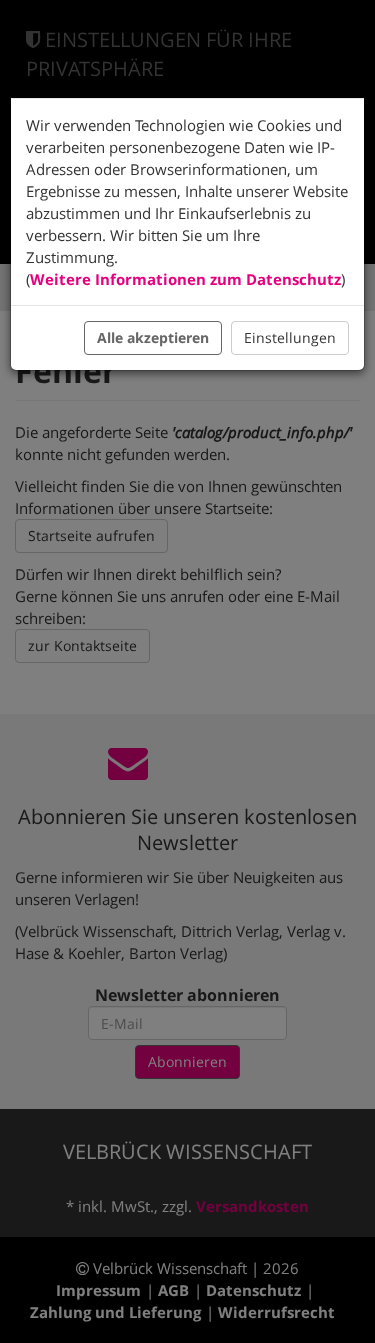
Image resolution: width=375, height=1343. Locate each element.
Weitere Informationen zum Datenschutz (185, 279)
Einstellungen (290, 337)
